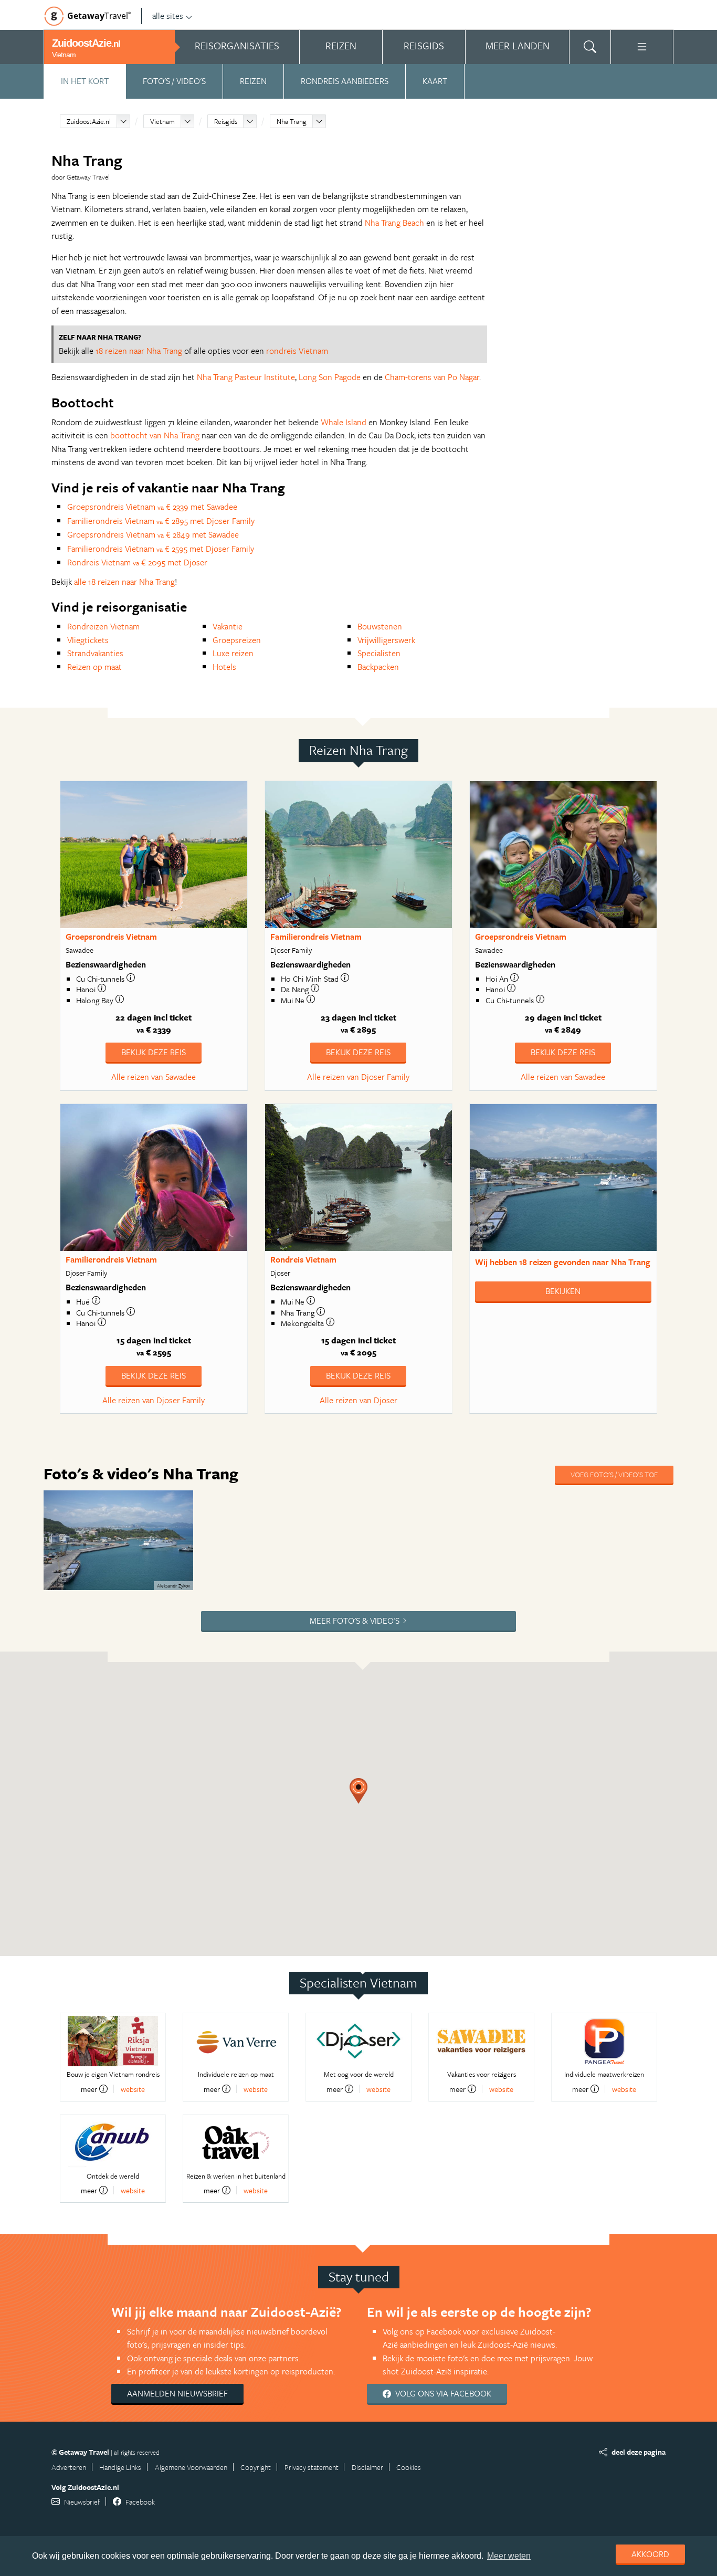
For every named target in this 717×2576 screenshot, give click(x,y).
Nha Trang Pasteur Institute (246, 377)
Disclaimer (367, 2467)
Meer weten (509, 2556)
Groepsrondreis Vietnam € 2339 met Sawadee (152, 507)
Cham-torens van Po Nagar (432, 377)
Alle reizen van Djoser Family (358, 1077)
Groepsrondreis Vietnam (111, 937)
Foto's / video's (174, 81)
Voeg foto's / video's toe (614, 1474)
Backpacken (378, 667)
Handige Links (120, 2467)
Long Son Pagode (330, 377)
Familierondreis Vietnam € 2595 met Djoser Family (161, 549)
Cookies (409, 2467)
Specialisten (379, 653)
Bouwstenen (380, 626)
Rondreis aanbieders (345, 81)
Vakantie (228, 626)
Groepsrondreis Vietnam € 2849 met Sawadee (153, 534)
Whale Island (344, 422)
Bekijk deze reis (154, 1052)
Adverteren (69, 2467)
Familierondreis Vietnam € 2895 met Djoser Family (161, 521)
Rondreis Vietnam (303, 1259)
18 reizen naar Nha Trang (139, 351)
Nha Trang (292, 121)
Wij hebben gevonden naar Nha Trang (563, 1262)
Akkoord (650, 2554)
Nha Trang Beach (394, 223)
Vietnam (162, 121)
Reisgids (226, 121)
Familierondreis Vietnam (316, 937)
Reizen (253, 81)
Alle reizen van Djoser (358, 1400)
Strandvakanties (95, 653)
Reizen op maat (94, 667)
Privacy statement (312, 2467)
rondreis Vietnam (297, 351)
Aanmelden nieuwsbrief (177, 2393)
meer (89, 2089)
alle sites (168, 16)
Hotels (224, 667)
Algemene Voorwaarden (191, 2467)
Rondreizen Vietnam (103, 626)
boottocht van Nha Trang (155, 435)
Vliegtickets (88, 640)
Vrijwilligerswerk (386, 640)
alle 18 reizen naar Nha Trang (124, 582)
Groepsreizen (237, 640)
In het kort (85, 81)
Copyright (256, 2467)
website (133, 2089)
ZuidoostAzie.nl (89, 121)
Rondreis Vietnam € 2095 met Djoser (137, 562)
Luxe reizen (233, 653)
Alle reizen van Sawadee (154, 1077)
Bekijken (563, 1291)
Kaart (435, 81)
